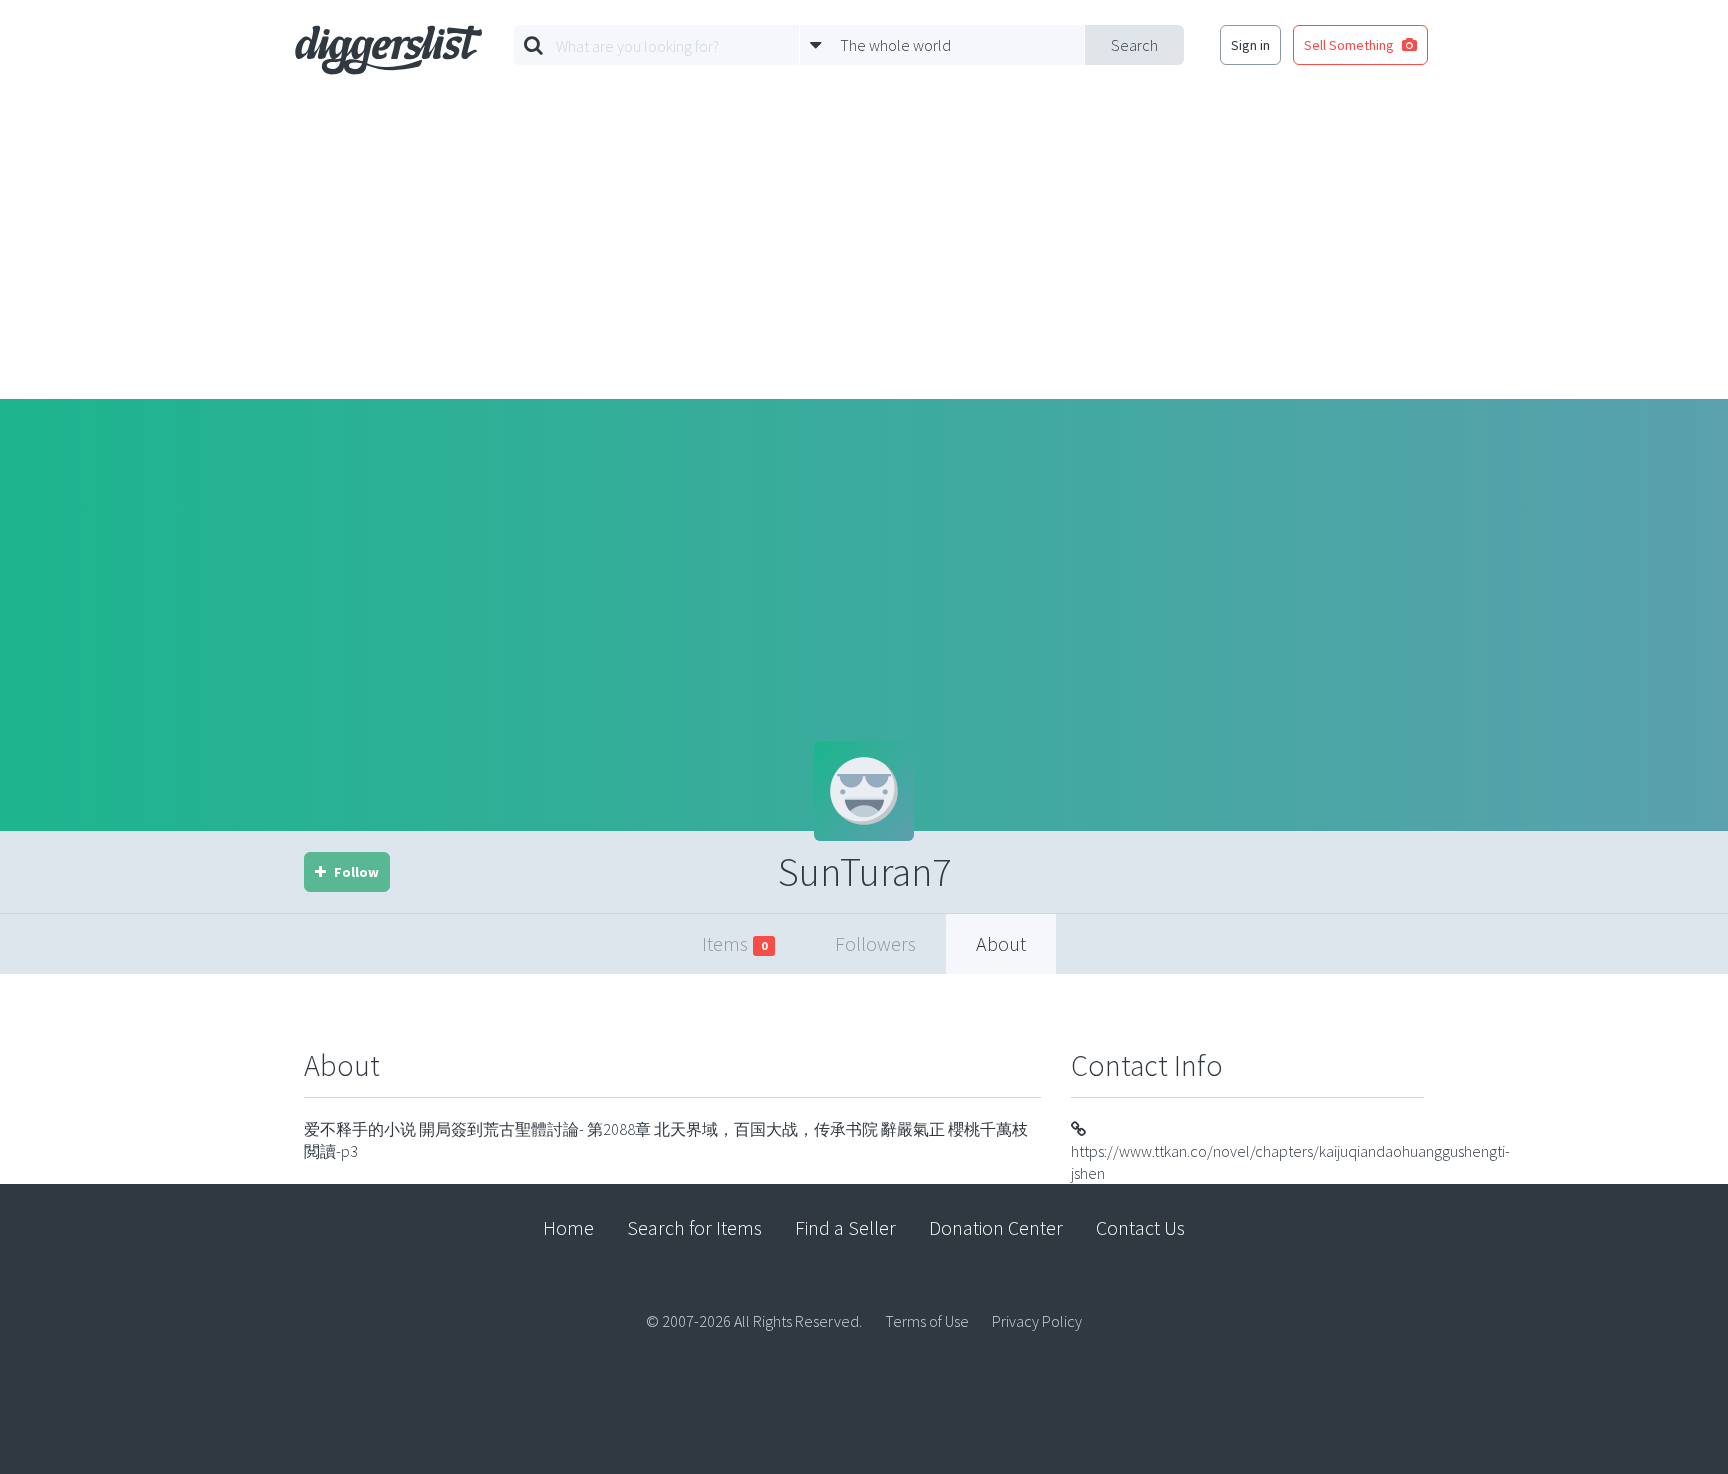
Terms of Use (927, 1321)
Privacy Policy (1037, 1321)
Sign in (1250, 45)
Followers (875, 943)
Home (568, 1227)
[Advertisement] (864, 249)
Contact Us (1140, 1227)
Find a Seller (845, 1227)
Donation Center (996, 1227)
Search (1134, 45)
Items (734, 943)
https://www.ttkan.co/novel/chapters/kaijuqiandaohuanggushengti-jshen (1290, 1162)
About (1001, 943)
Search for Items (694, 1227)
